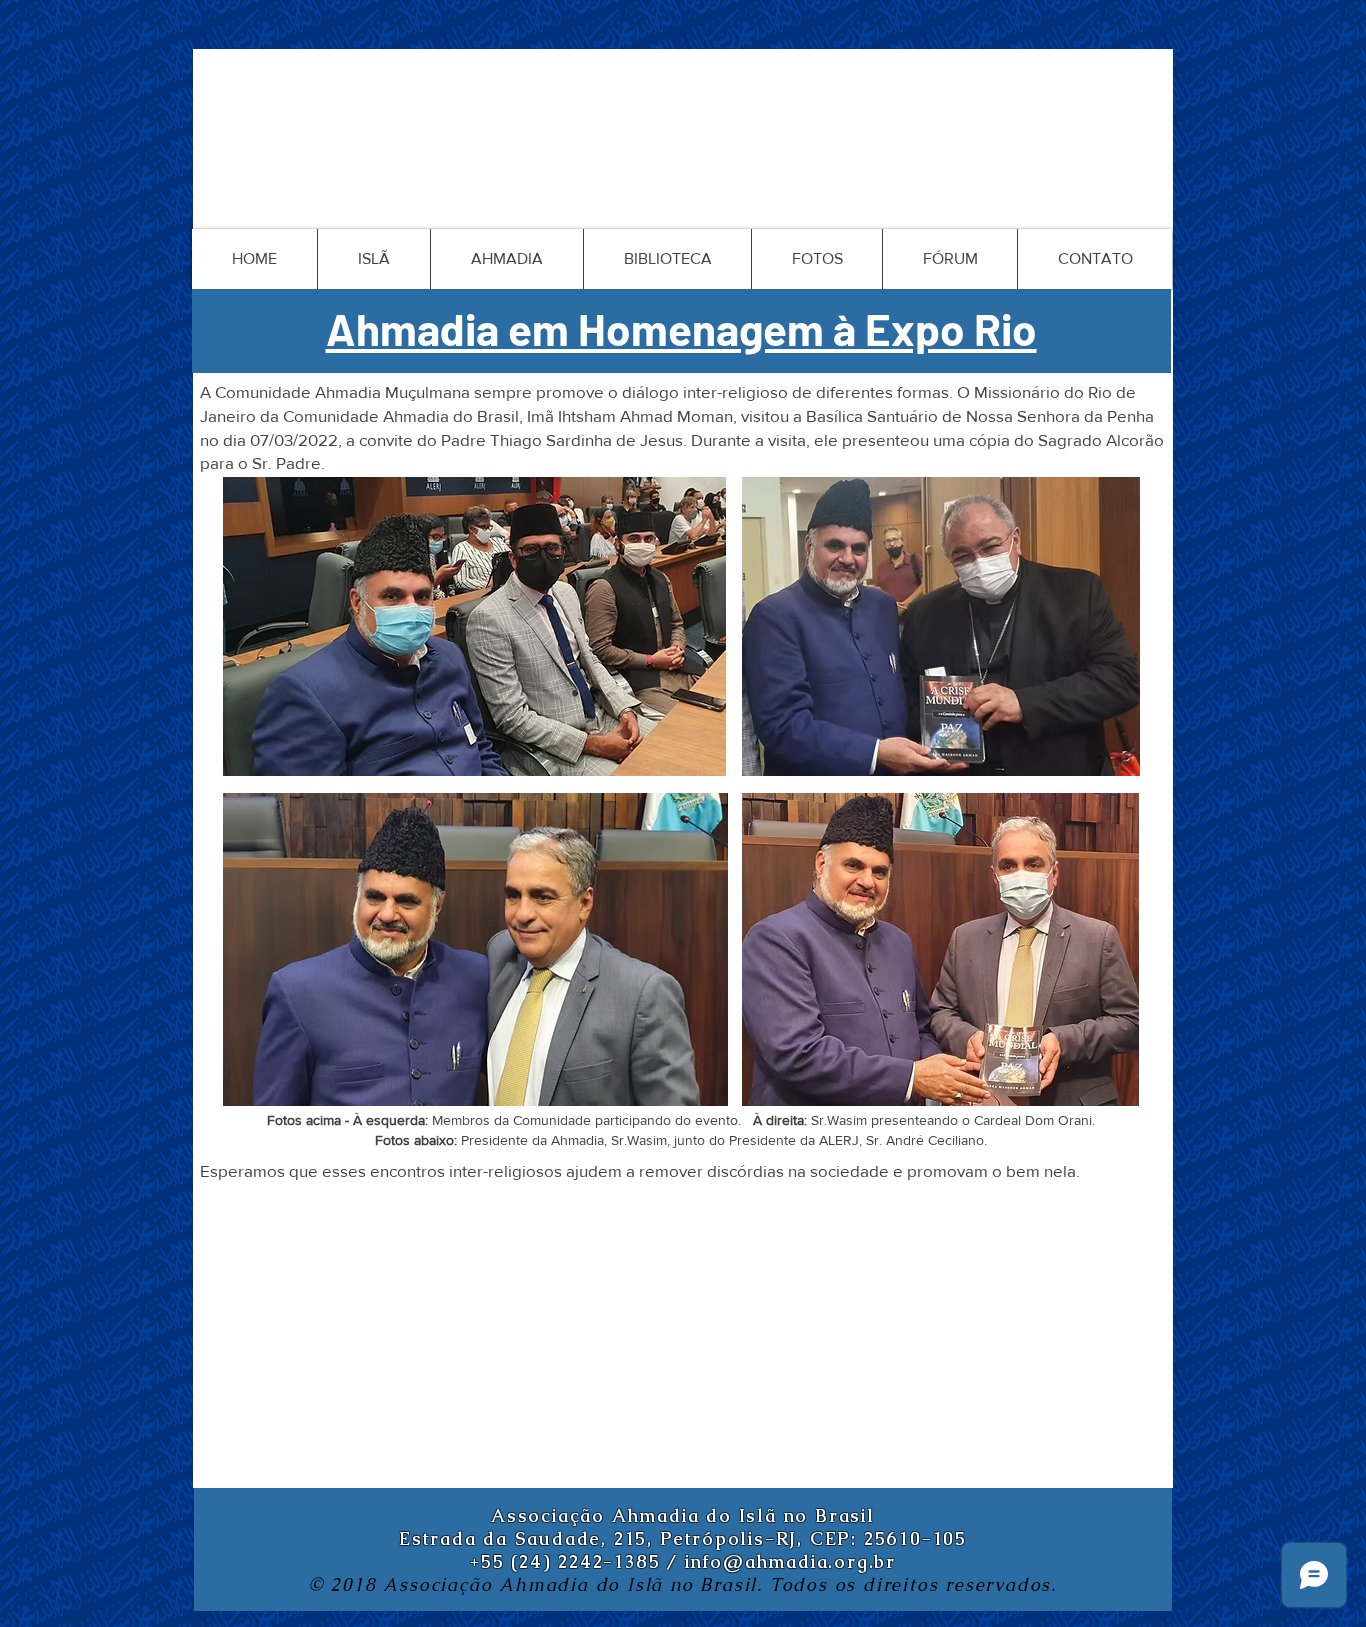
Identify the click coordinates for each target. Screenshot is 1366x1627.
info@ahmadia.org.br (790, 1561)
